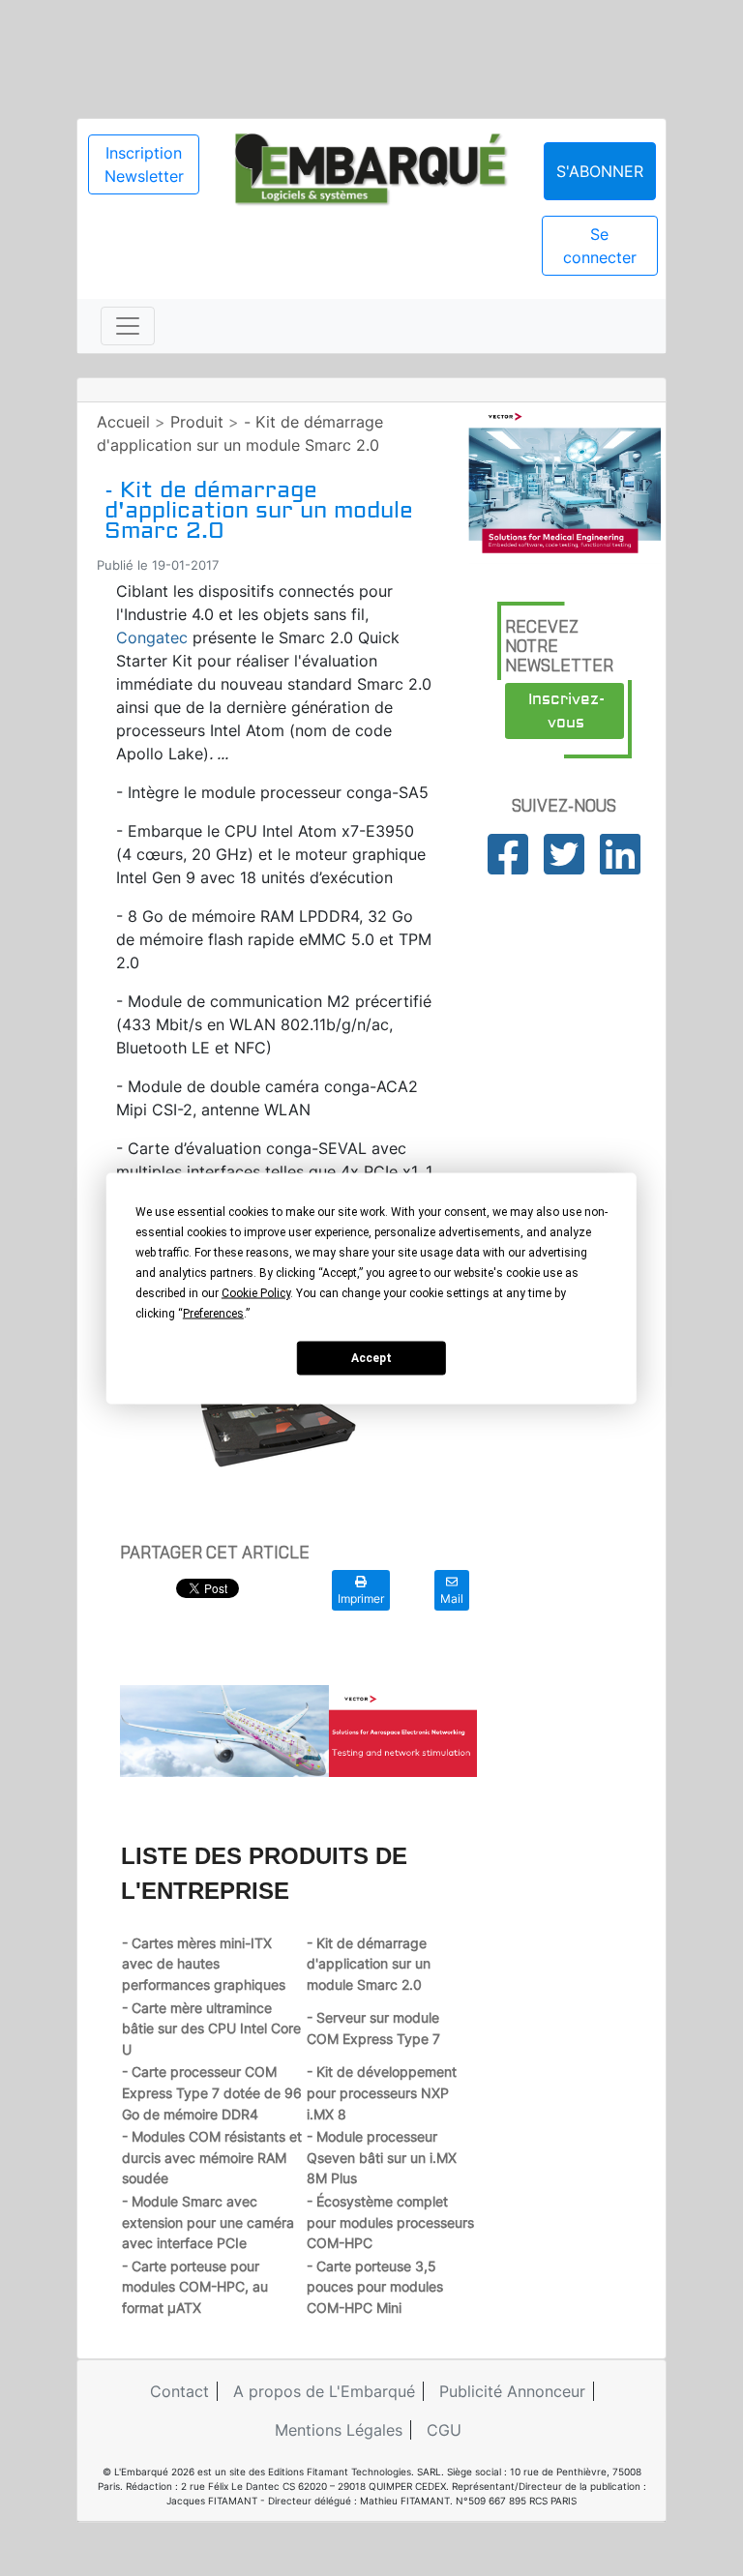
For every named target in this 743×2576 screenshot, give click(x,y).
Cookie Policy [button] (256, 1292)
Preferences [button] (213, 1313)
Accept (371, 1358)
